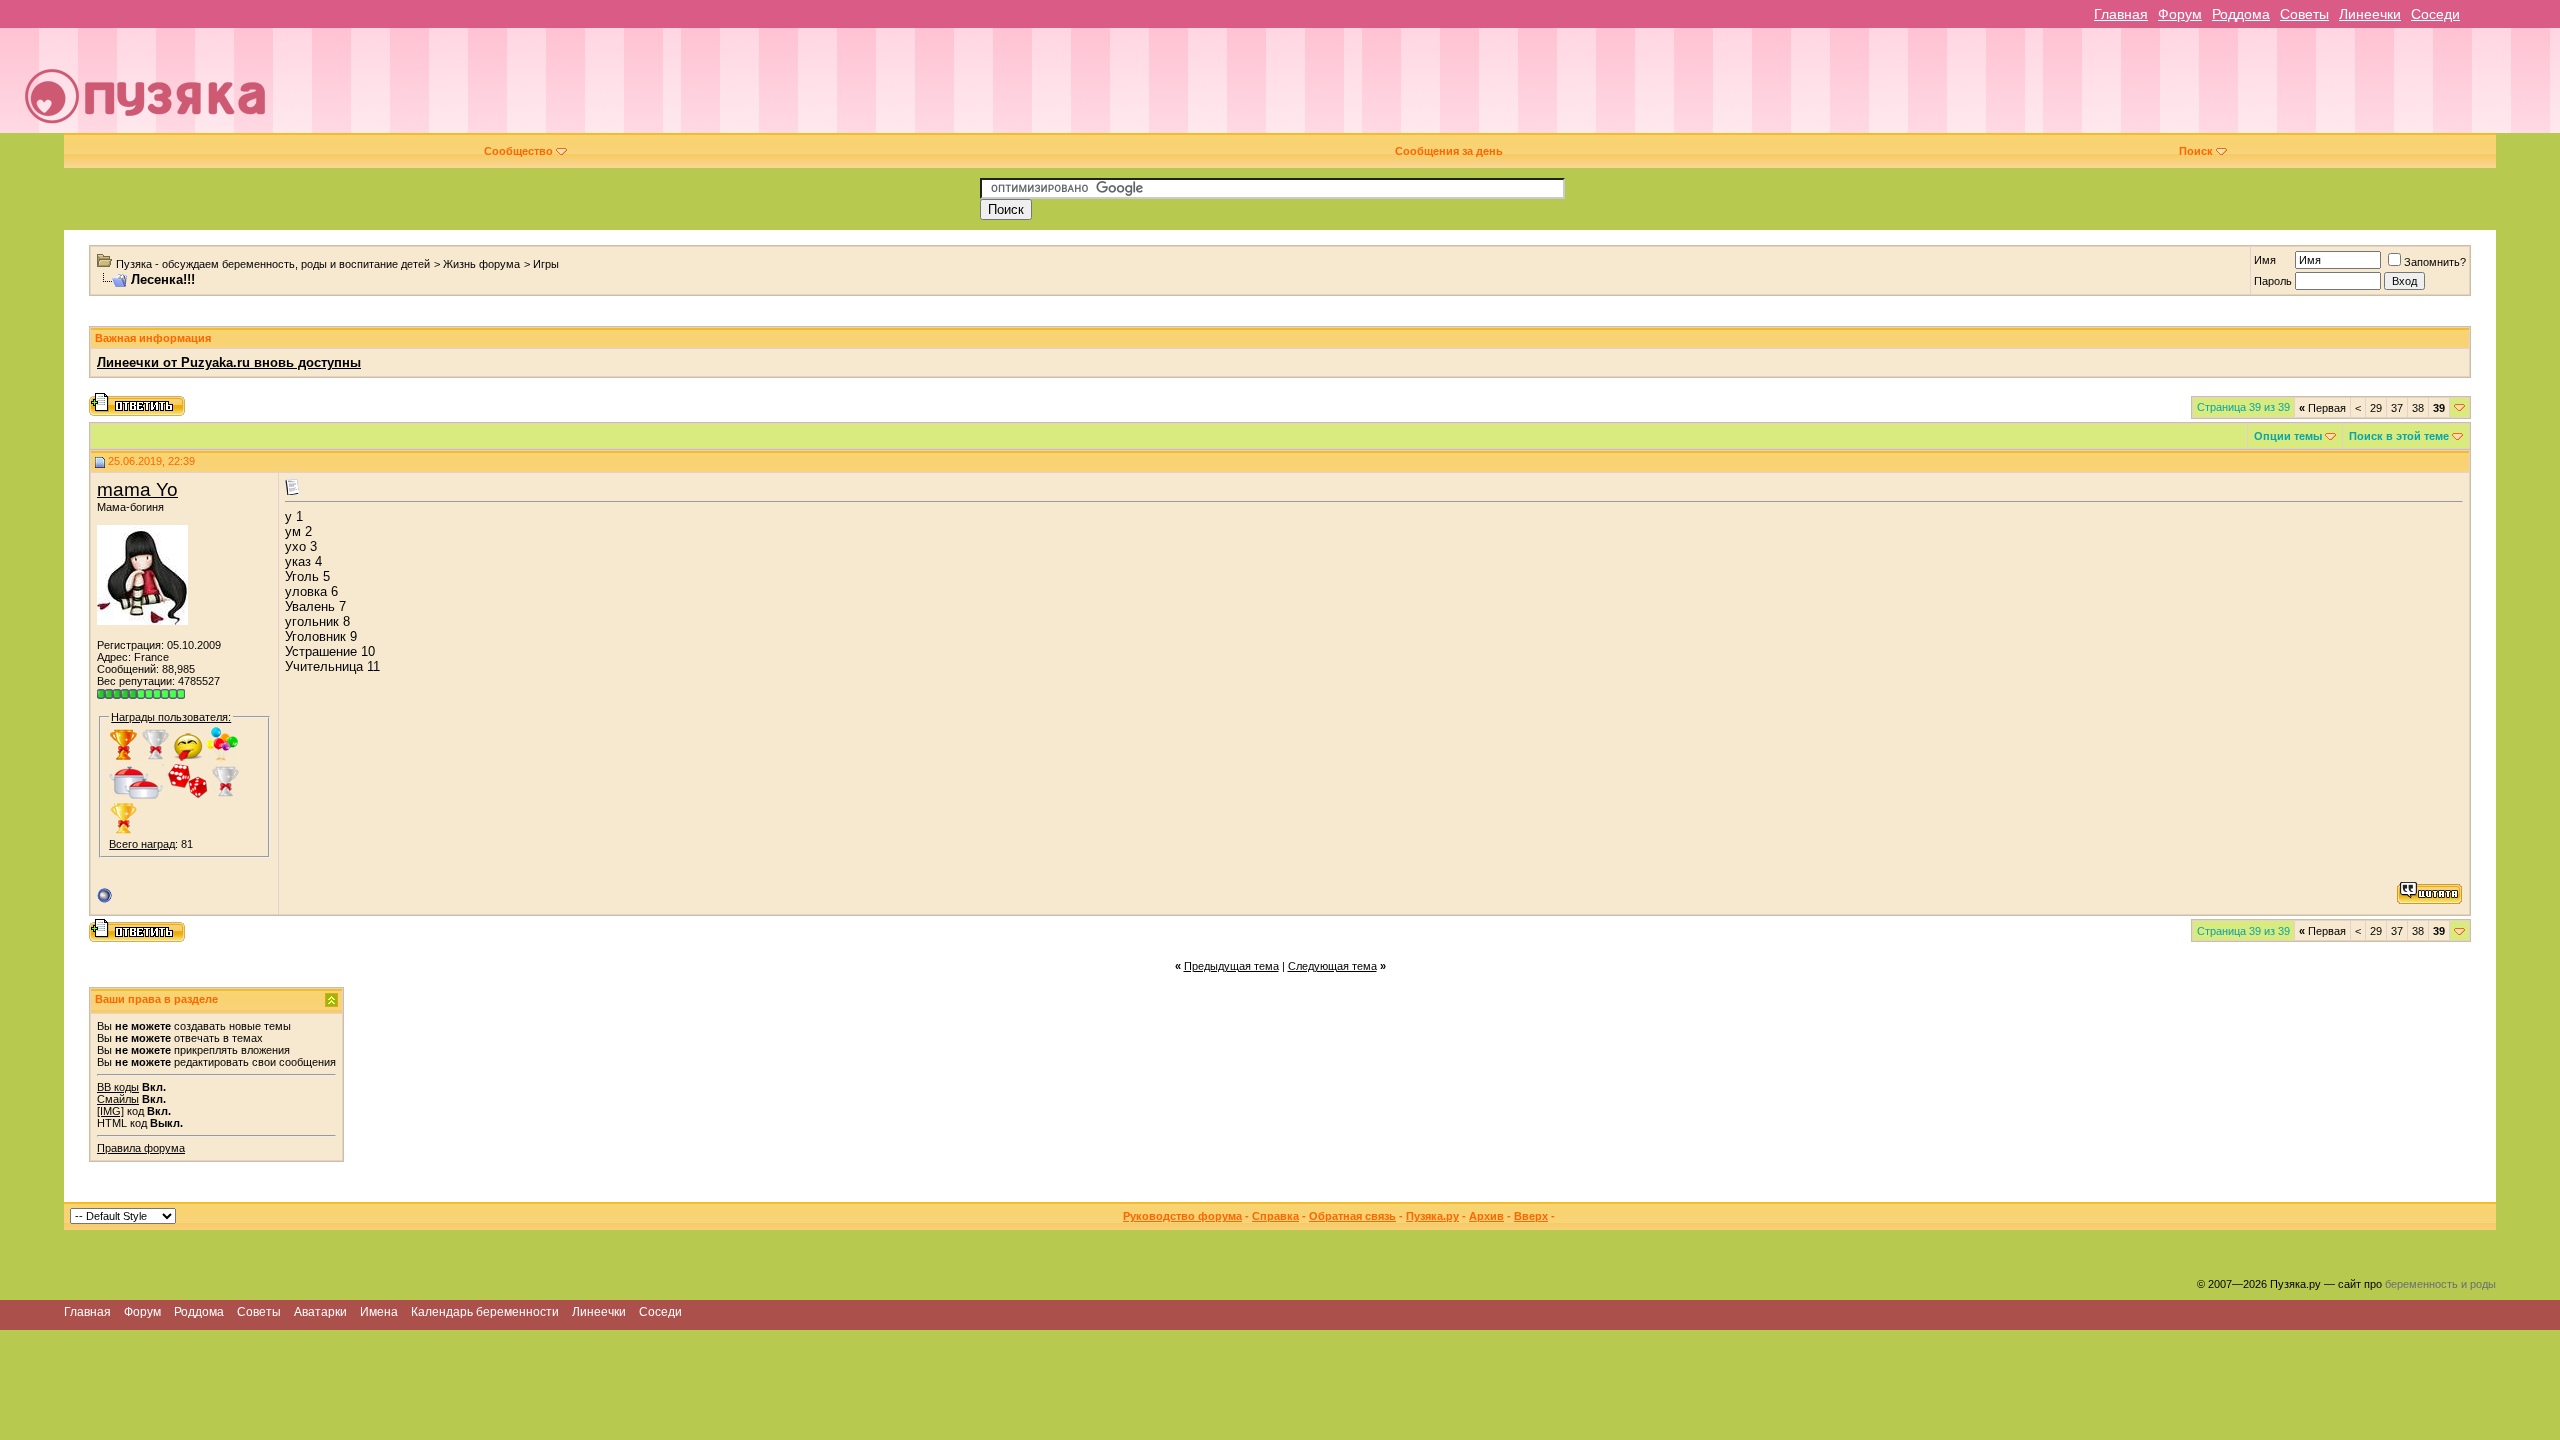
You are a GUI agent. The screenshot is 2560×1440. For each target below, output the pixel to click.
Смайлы (118, 1099)
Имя (2265, 260)
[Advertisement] (1417, 88)
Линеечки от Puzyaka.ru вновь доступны (229, 362)
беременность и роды (2440, 1284)
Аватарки (320, 1312)
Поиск (2196, 151)
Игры (546, 264)
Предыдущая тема (1231, 966)
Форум (2180, 14)
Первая (2322, 408)
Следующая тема (1332, 966)
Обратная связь (1352, 1216)
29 (2376, 408)
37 (2397, 408)
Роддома (2241, 14)
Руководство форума (1182, 1216)
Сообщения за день (1449, 151)
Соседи (2435, 14)
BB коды (118, 1087)
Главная (2121, 14)
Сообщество (518, 151)
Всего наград (142, 844)
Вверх (1531, 1216)
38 (2418, 408)
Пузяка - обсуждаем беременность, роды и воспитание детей (273, 264)
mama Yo (137, 489)
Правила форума (141, 1148)
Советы (2304, 14)
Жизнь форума (481, 264)
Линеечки (2370, 14)
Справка (1275, 1216)
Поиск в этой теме (2399, 436)
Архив (1486, 1216)
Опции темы (2288, 436)
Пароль (2273, 281)
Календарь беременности (485, 1312)
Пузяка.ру (1432, 1216)
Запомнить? (2435, 262)
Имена (379, 1312)
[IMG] (110, 1111)
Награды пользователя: (171, 717)
